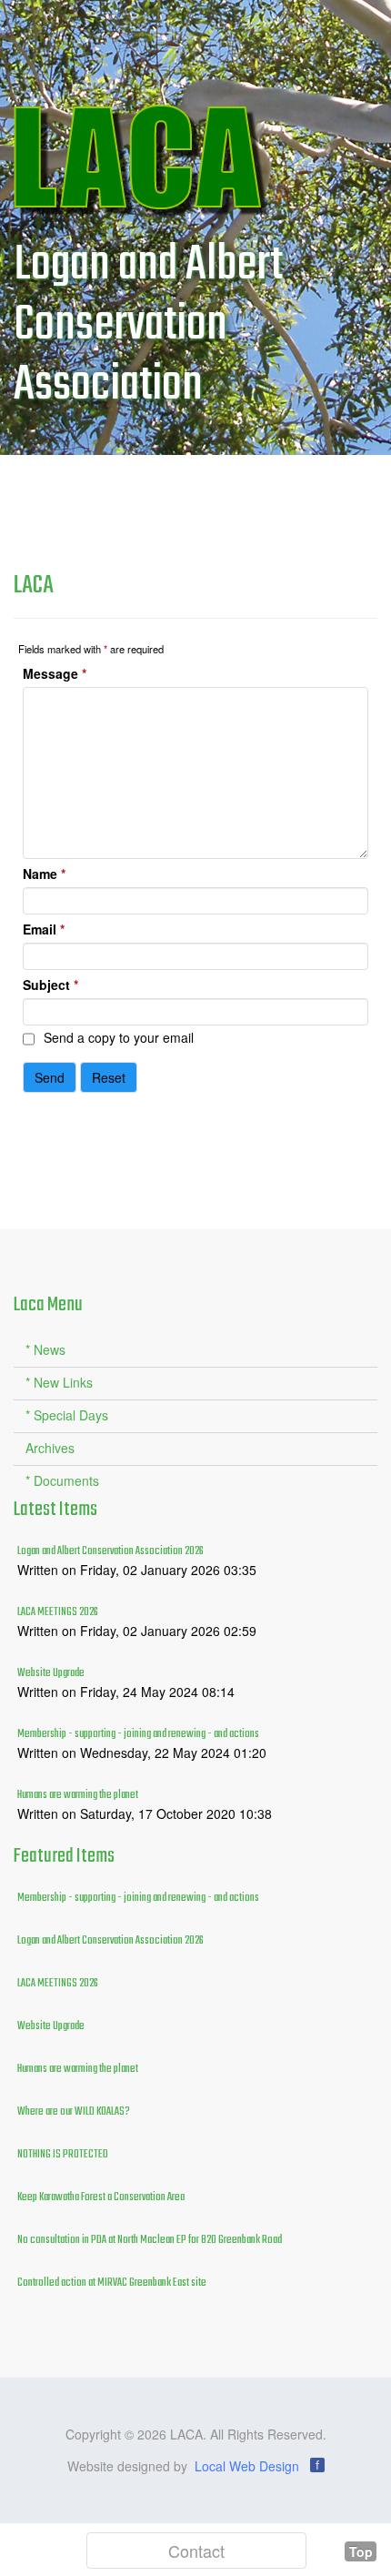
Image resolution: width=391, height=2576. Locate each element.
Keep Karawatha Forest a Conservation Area (101, 2197)
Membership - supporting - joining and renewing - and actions (138, 1734)
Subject (50, 985)
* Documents (62, 1480)
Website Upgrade (51, 1673)
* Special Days (67, 1415)
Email (44, 929)
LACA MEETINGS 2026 (58, 1612)
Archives (50, 1448)
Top (361, 2551)
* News (45, 1349)
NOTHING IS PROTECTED (63, 2155)
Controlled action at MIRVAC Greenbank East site (112, 2283)
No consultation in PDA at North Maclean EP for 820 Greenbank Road (150, 2240)
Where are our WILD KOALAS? (74, 2112)
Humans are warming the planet (78, 1795)
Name (44, 874)
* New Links (59, 1382)
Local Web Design (247, 2466)
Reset (109, 1077)
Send (50, 1077)
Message (55, 673)
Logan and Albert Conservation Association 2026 (110, 1551)
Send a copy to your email (119, 1037)
